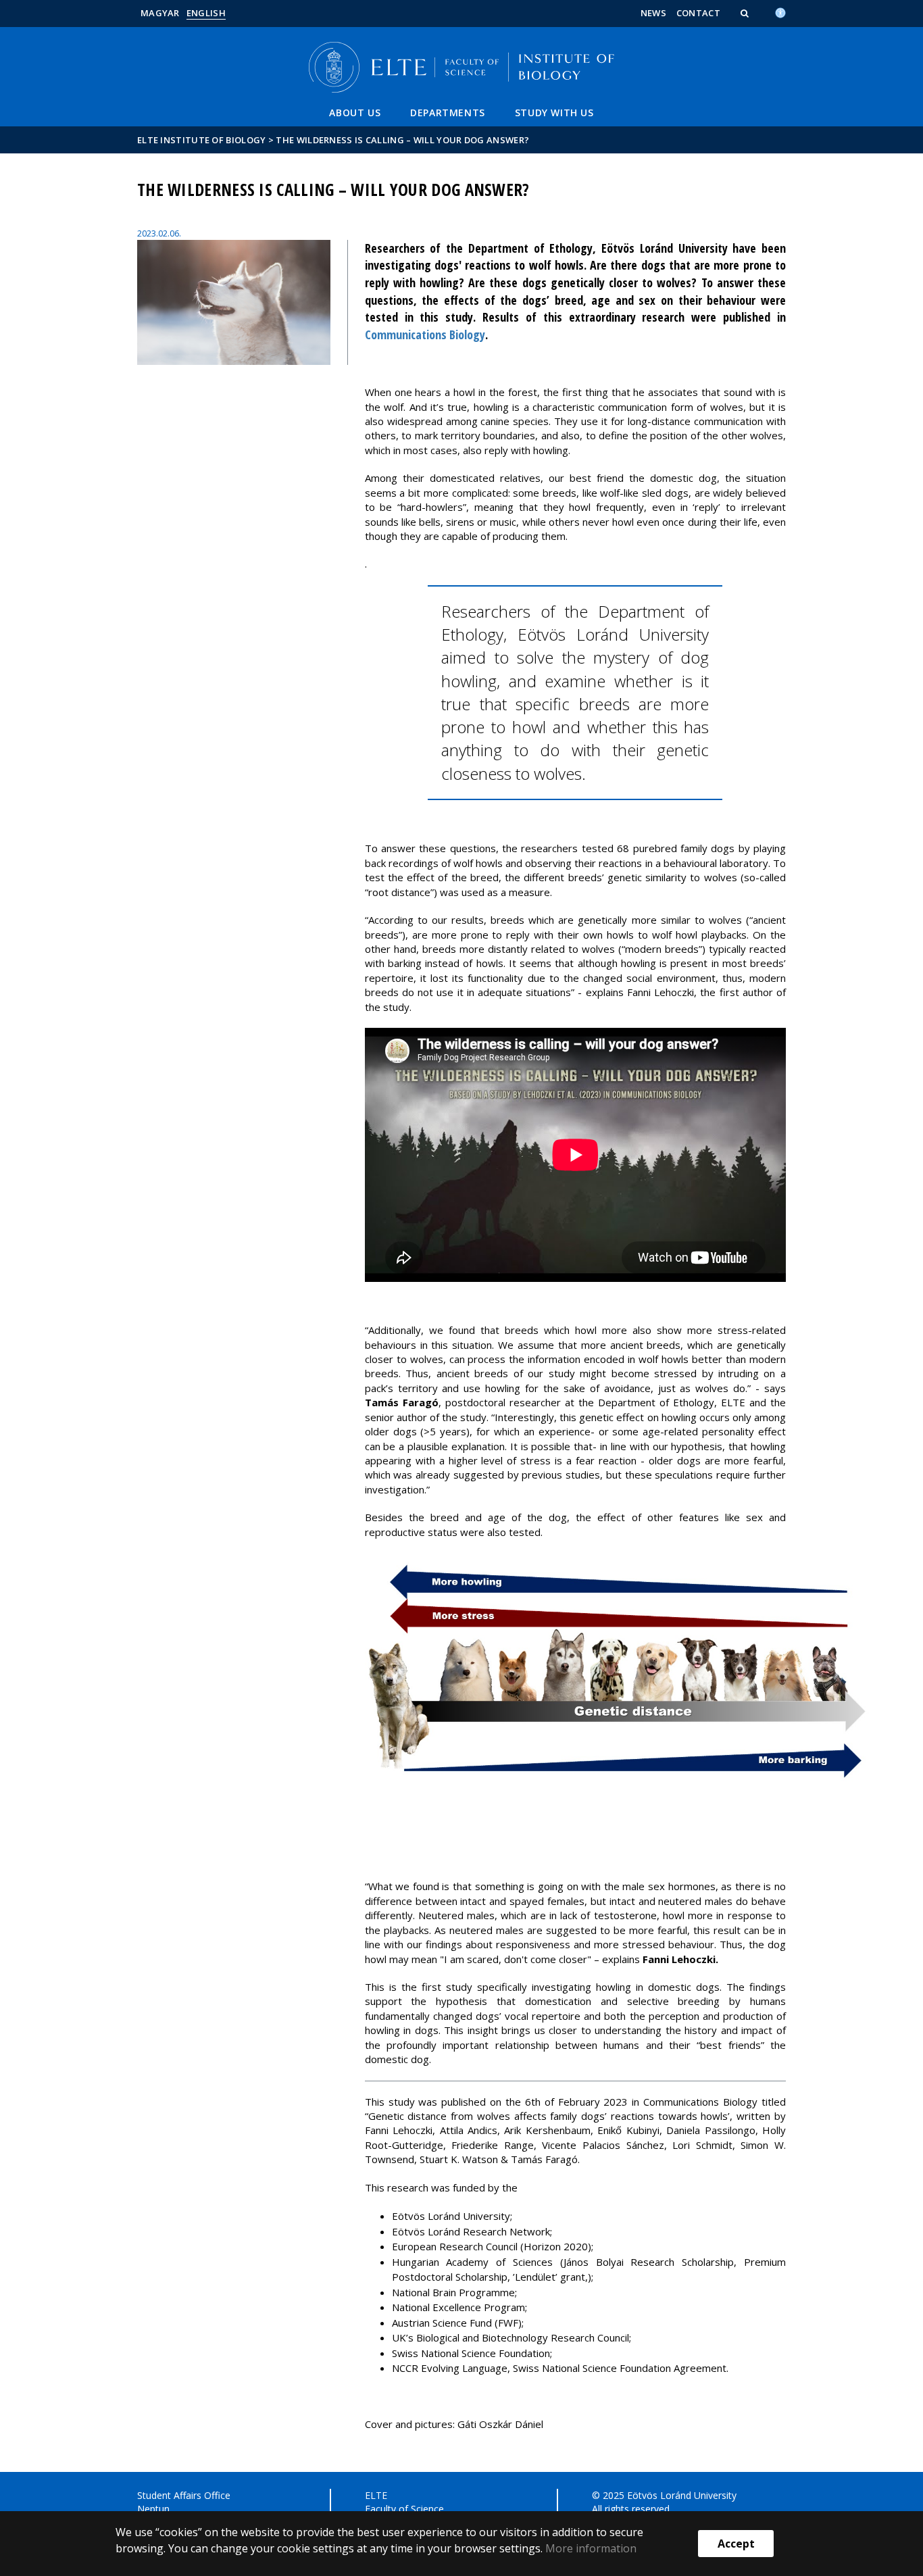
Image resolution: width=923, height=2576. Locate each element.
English (206, 13)
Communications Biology (425, 335)
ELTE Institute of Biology (202, 140)
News (653, 13)
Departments (448, 113)
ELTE (376, 2495)
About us (355, 113)
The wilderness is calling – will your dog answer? (402, 140)
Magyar (160, 13)
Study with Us (554, 113)
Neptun (153, 2509)
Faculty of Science (404, 2509)
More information (591, 2548)
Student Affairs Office (184, 2495)
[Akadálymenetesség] (780, 11)
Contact (698, 13)
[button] (746, 13)
